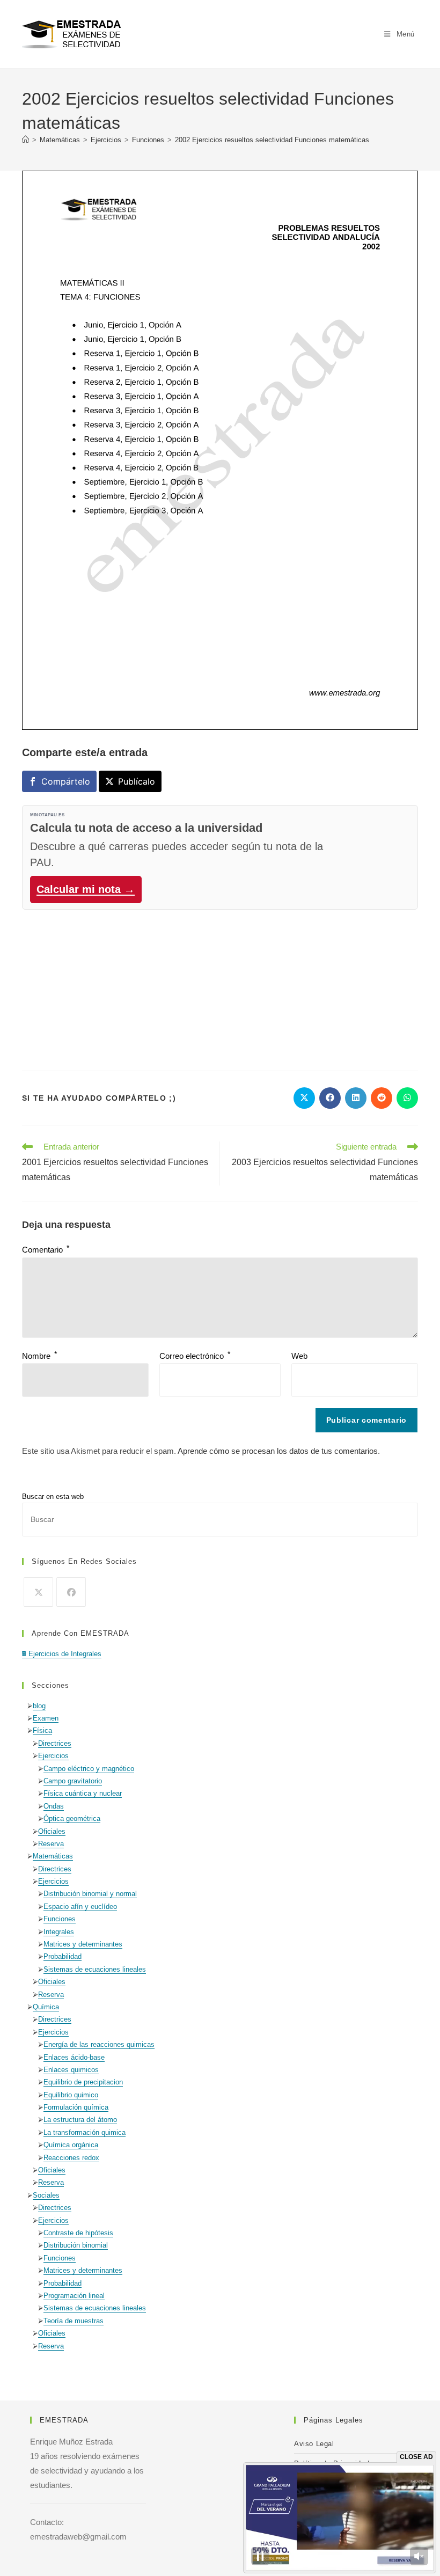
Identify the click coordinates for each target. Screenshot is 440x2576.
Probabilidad (63, 1956)
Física (42, 1730)
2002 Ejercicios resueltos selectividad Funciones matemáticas (272, 140)
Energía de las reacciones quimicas (99, 2044)
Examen (46, 1718)
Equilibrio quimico (71, 2095)
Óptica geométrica (72, 1818)
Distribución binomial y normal (90, 1894)
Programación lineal (74, 2296)
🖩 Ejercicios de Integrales (62, 1654)
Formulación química (76, 2107)
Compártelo (66, 781)
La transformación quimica (85, 2132)
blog (39, 1706)
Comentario (46, 1250)
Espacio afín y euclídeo (80, 1907)
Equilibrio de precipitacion (83, 2082)
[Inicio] (25, 140)
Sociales (46, 2195)
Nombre (39, 1356)
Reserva (51, 1844)
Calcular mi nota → (86, 889)
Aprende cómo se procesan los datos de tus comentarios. (279, 1451)
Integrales (59, 1932)
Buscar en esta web (53, 1496)
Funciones (60, 1919)
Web (299, 1356)
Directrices (55, 1743)
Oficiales (52, 1831)
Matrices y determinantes (83, 1944)
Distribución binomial (76, 2245)
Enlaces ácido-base (74, 2057)
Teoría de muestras (74, 2321)
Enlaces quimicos (71, 2070)
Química (46, 2007)
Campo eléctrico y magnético (89, 1769)
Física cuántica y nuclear (83, 1793)
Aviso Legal (314, 2444)
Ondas (54, 1806)
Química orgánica (71, 2145)
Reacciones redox (71, 2158)
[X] (38, 1592)
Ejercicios (53, 1756)
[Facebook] (71, 1592)
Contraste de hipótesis (78, 2233)
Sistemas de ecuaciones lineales (95, 1969)
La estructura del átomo (80, 2120)
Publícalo (137, 781)
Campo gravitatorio (73, 1781)
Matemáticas (53, 1856)
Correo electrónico (195, 1356)
